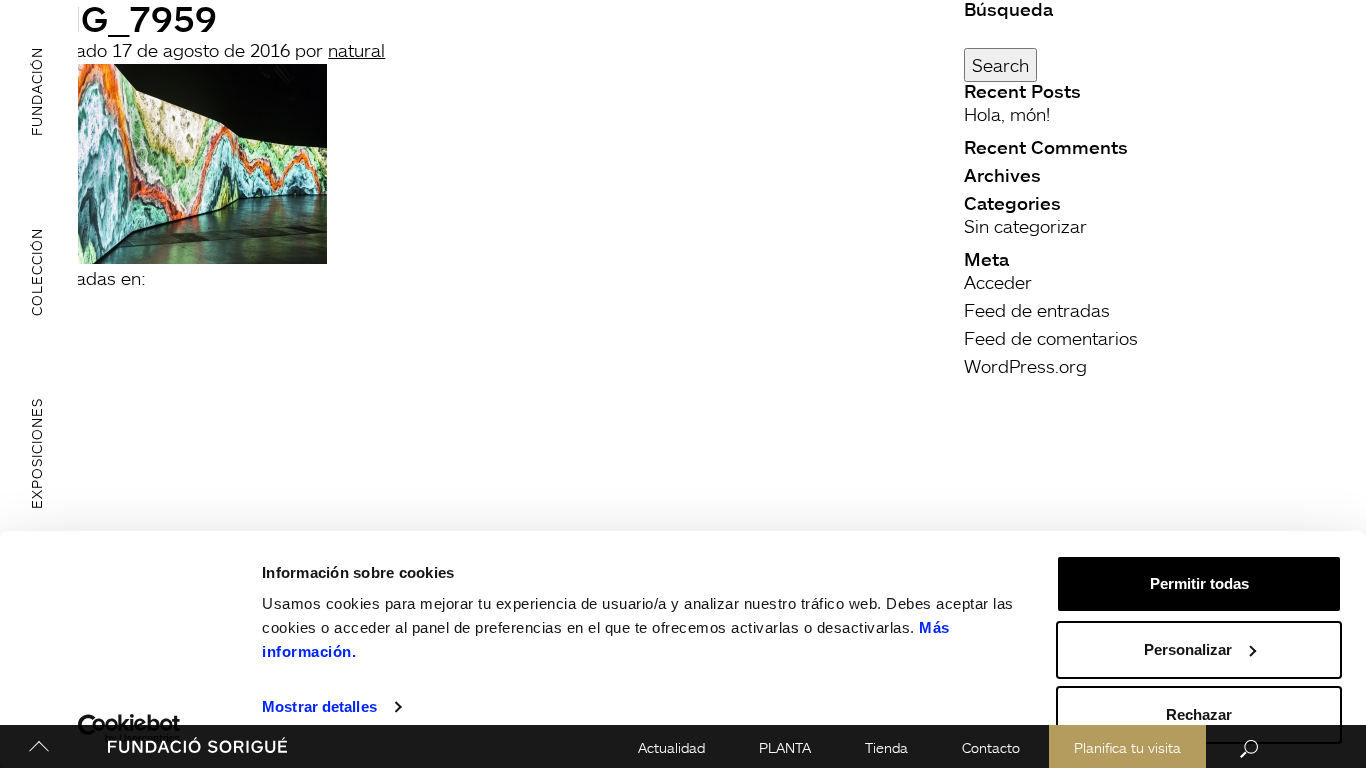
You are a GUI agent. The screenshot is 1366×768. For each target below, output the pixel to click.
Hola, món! (1007, 114)
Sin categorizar (1025, 226)
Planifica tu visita (1127, 747)
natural (356, 50)
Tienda (886, 747)
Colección (36, 272)
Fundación (36, 90)
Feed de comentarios (1051, 338)
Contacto (991, 747)
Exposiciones (36, 453)
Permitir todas (1199, 583)
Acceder (998, 282)
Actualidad (671, 747)
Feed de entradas (1037, 310)
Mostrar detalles (319, 706)
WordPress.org (1025, 366)
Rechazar (1199, 714)
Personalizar (1188, 649)
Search (1000, 65)
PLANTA (785, 747)
